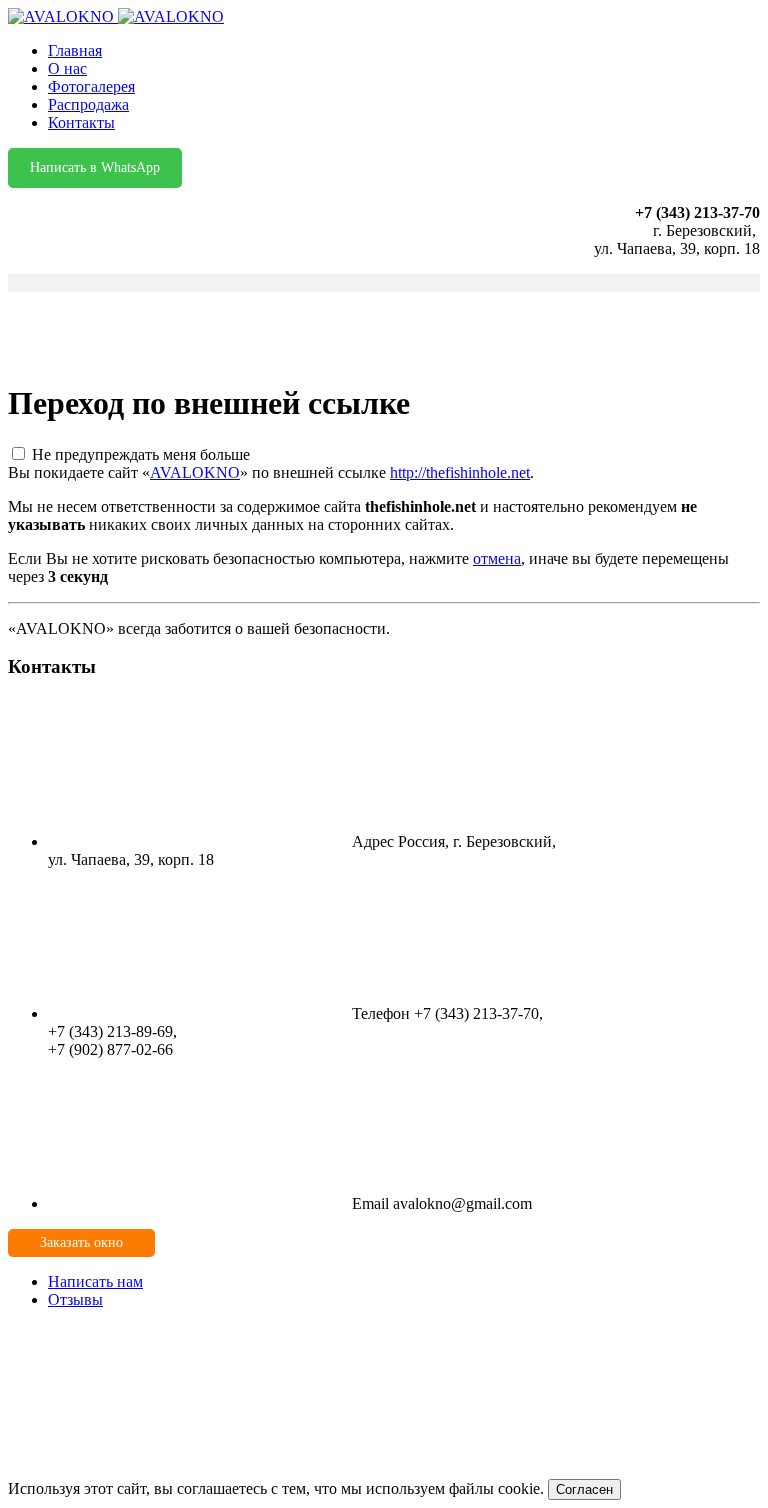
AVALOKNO (195, 472)
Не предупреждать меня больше (141, 454)
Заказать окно (81, 1242)
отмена (497, 558)
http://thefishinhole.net (460, 472)
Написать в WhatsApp (95, 167)
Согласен (584, 1489)
